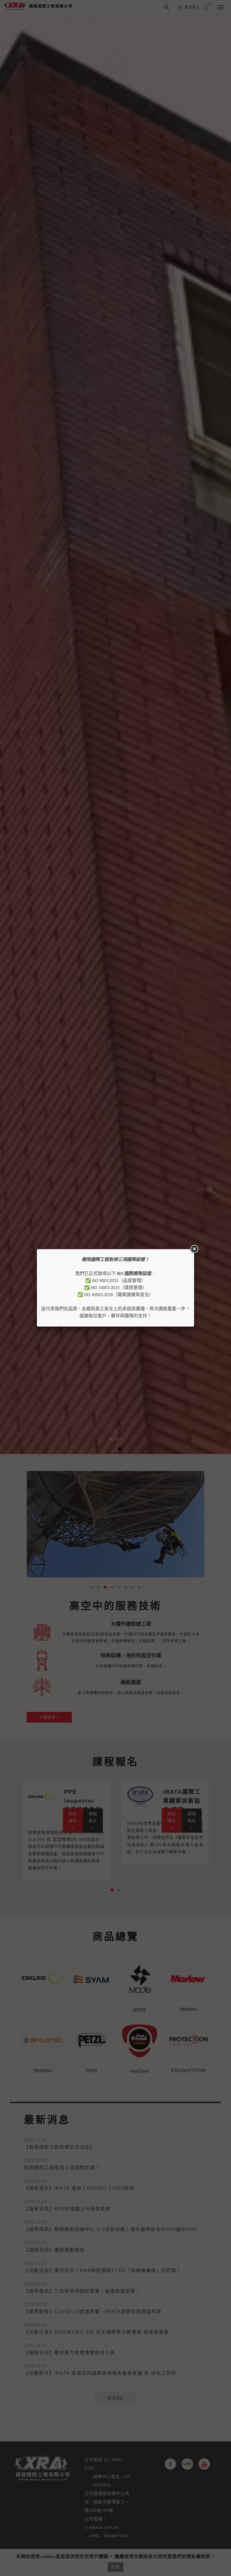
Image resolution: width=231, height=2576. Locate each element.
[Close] (194, 1249)
